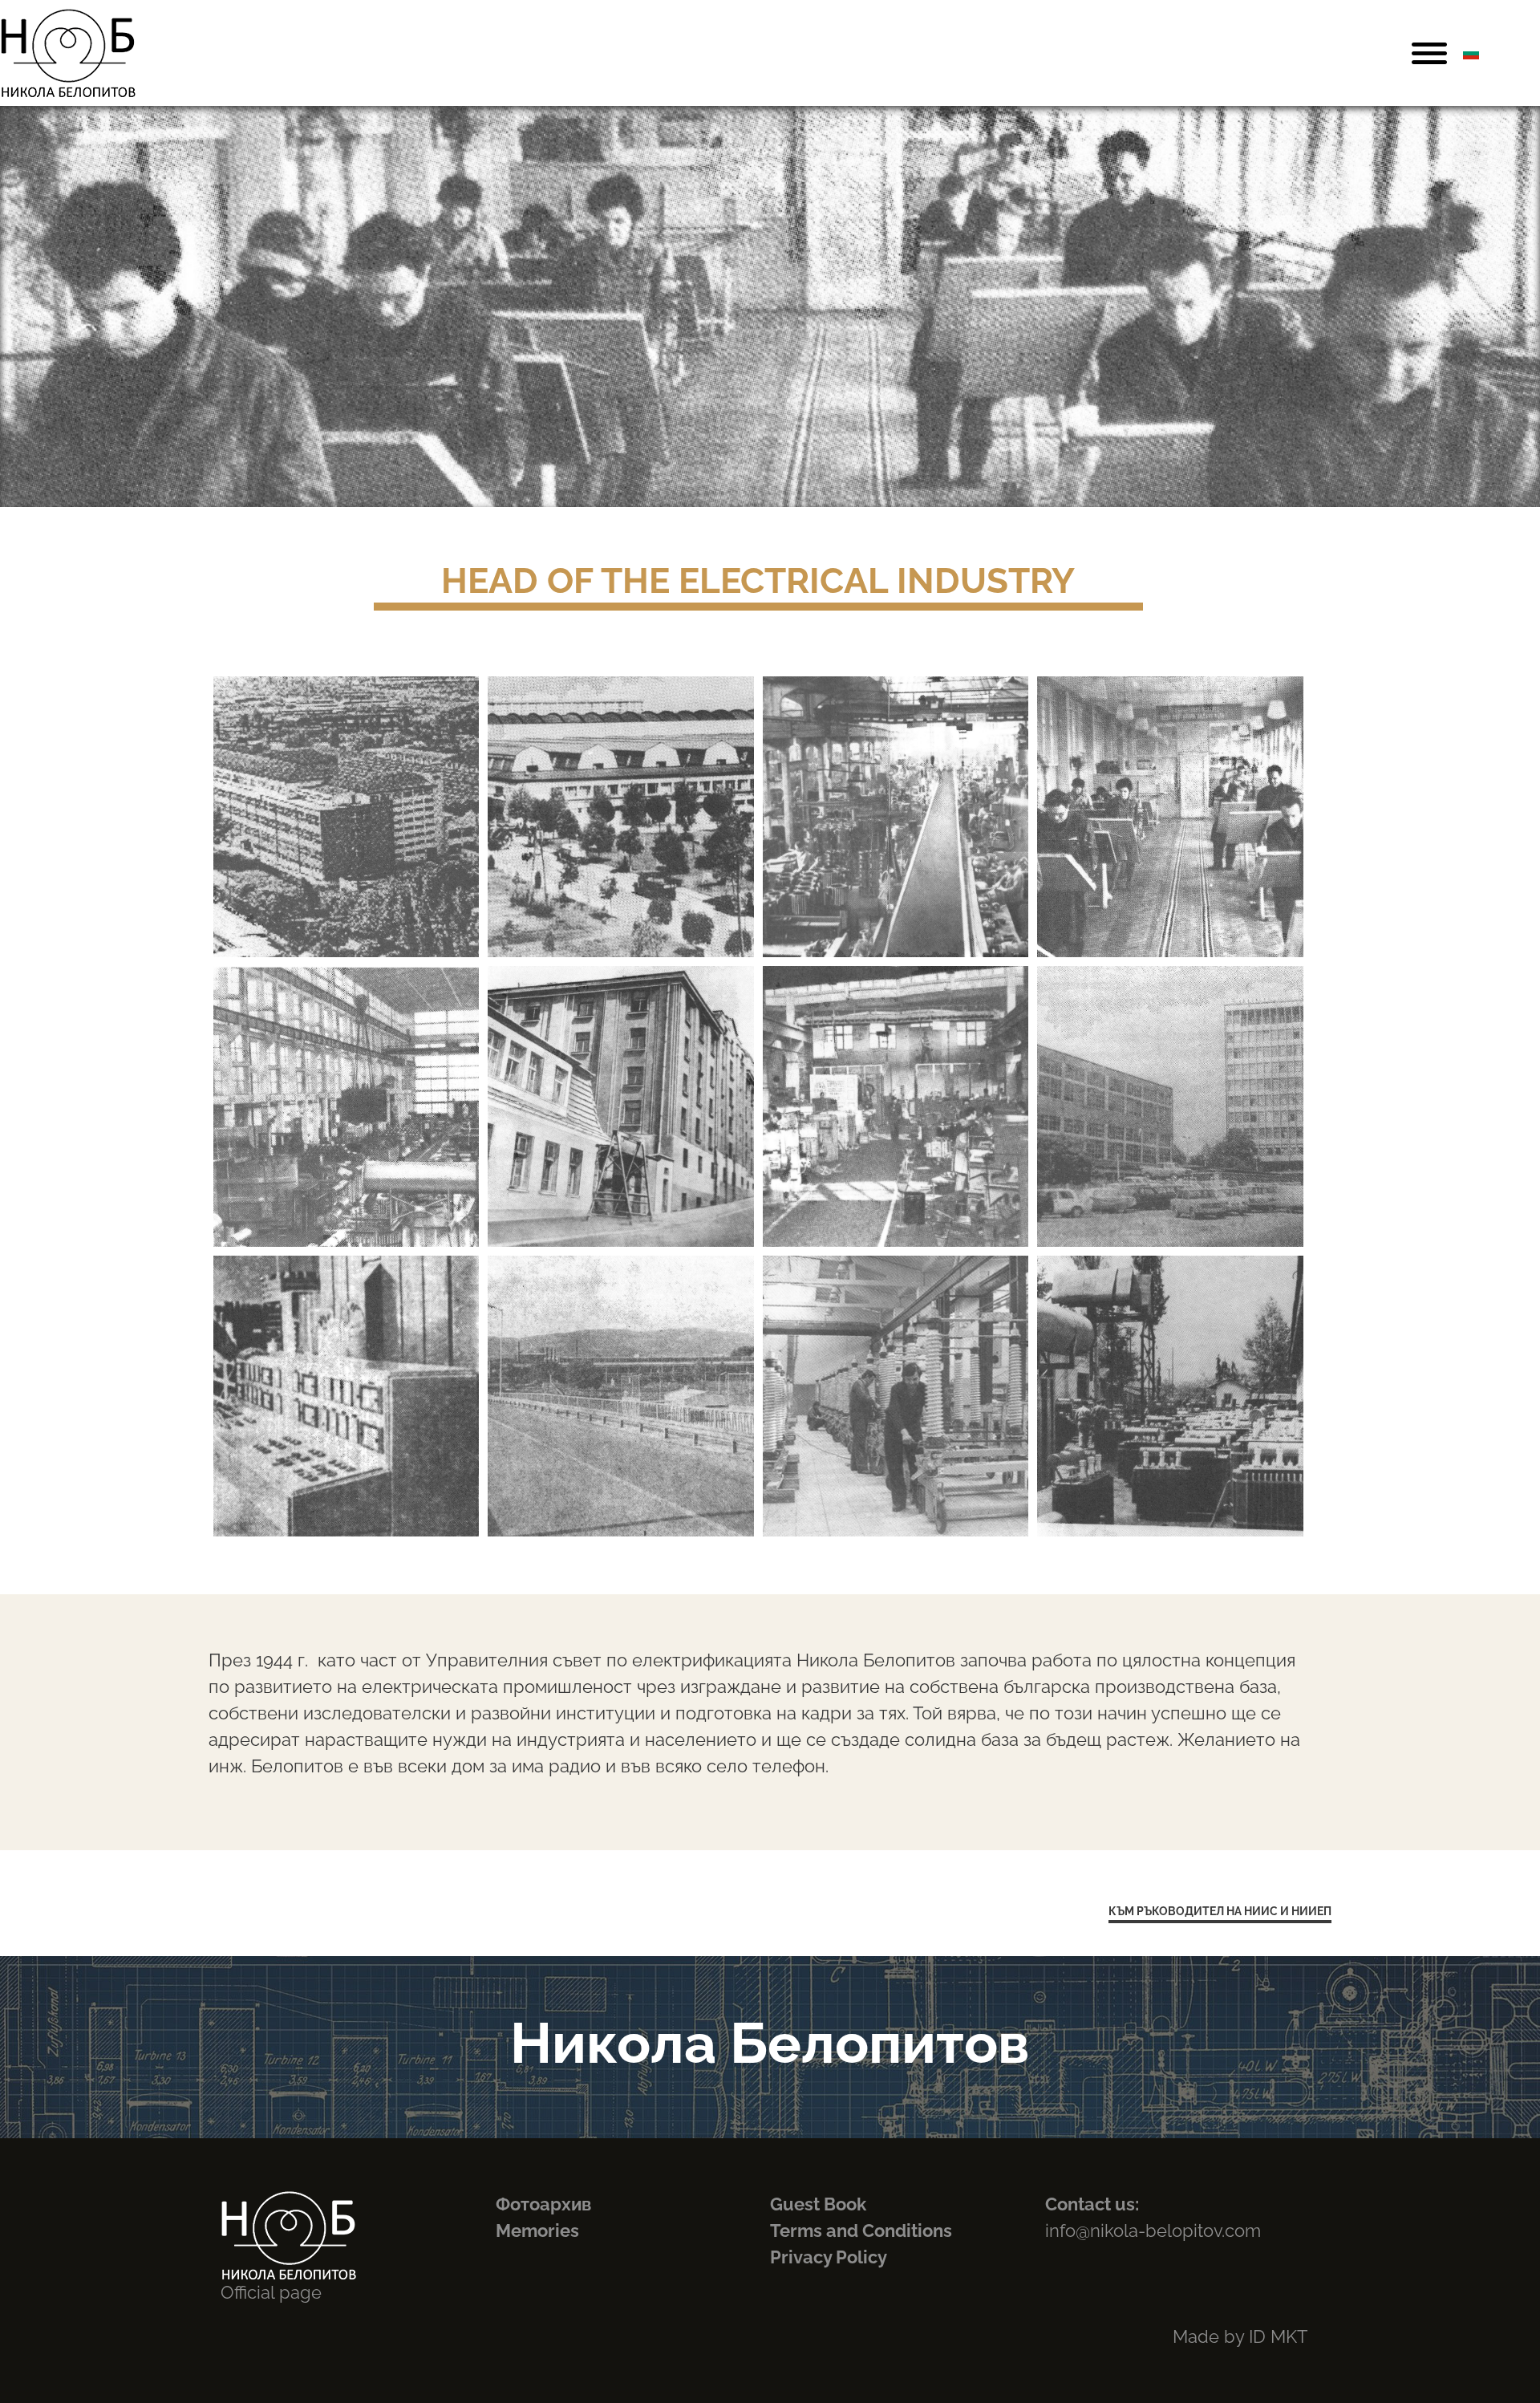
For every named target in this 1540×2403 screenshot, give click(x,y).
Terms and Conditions (861, 2230)
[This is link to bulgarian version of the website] (1471, 53)
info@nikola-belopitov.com (1153, 2230)
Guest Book (818, 2204)
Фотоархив (543, 2204)
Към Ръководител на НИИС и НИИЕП (1220, 1911)
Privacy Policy (829, 2257)
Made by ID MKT (1240, 2336)
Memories (537, 2230)
